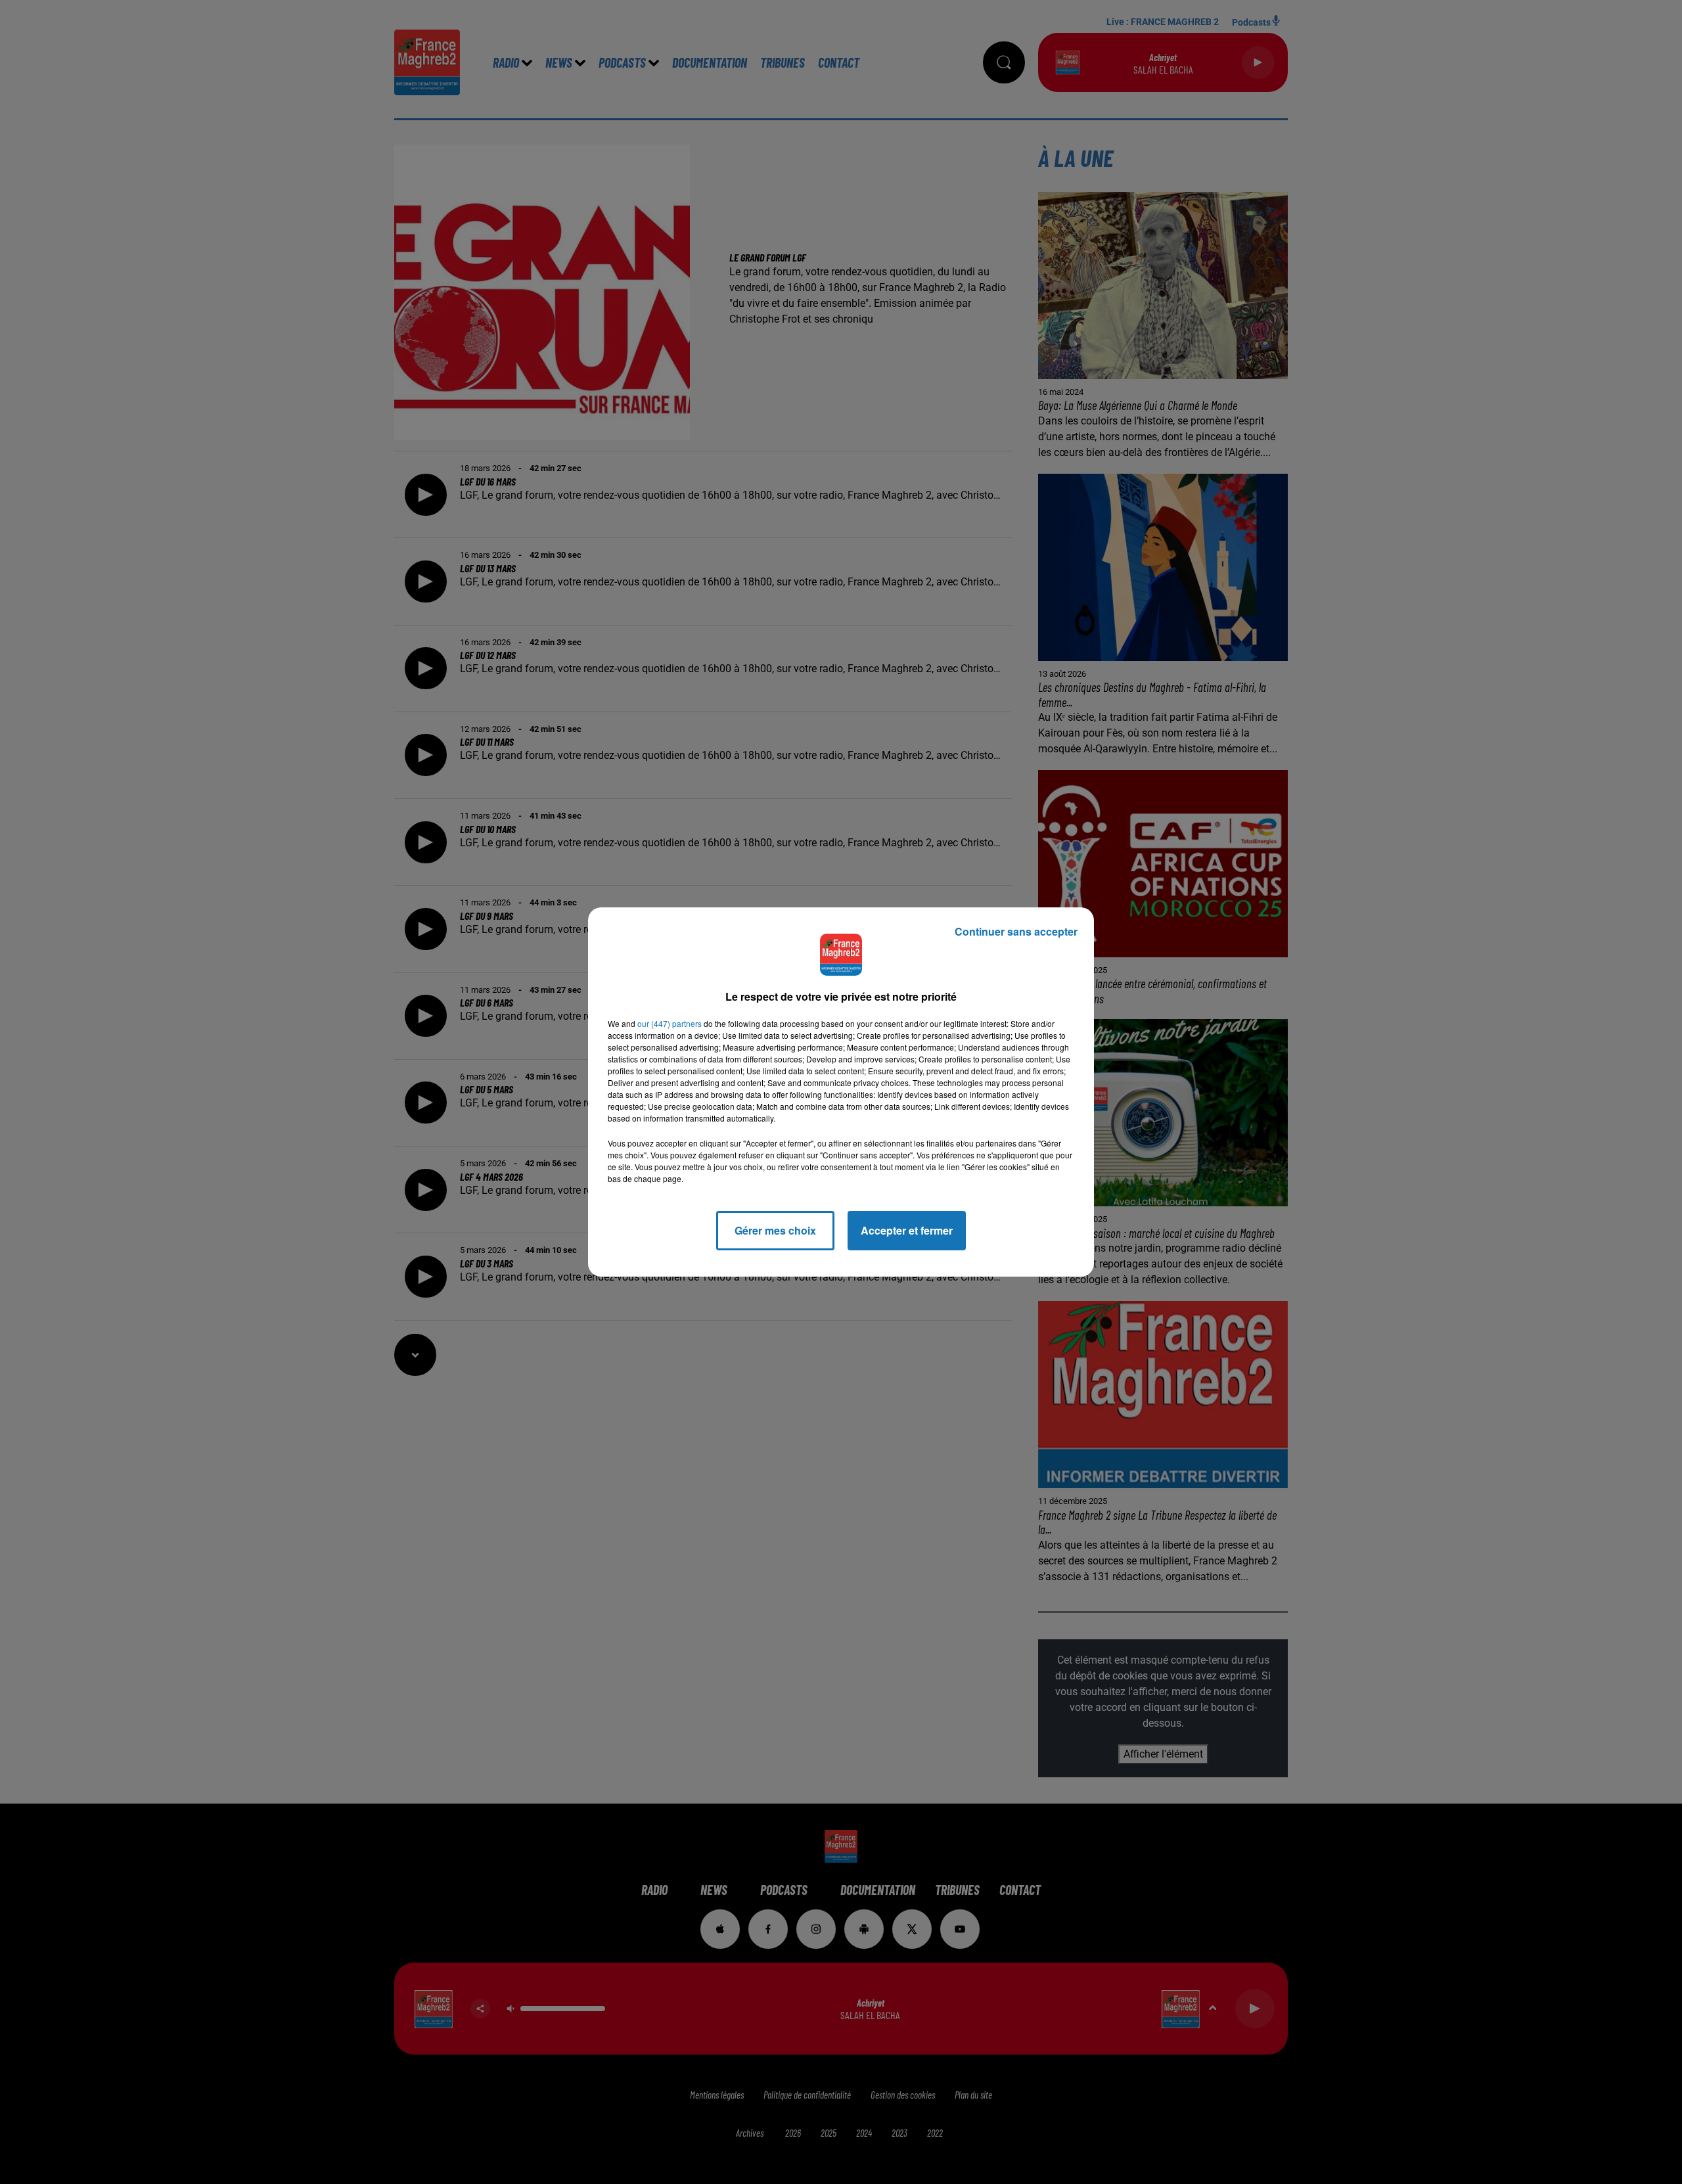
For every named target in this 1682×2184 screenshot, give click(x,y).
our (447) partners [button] (670, 1023)
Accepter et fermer (907, 1230)
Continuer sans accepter (1016, 931)
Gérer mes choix (775, 1230)
